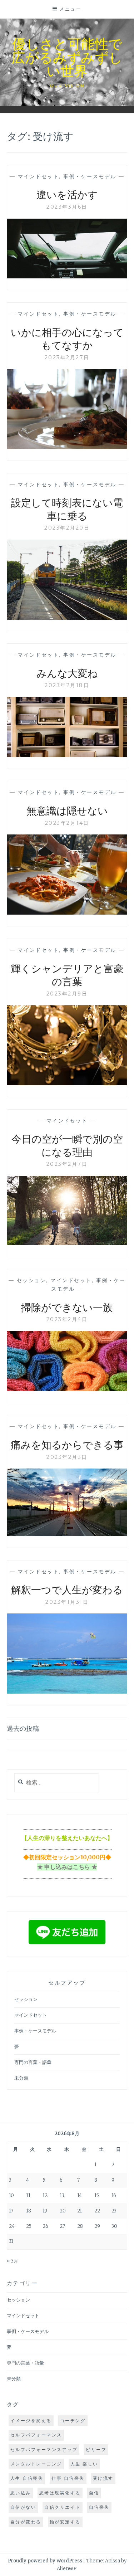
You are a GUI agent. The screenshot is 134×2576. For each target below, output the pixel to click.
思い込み (21, 2493)
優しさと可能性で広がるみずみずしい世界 (67, 57)
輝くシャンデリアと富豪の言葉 (67, 975)
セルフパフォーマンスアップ (44, 2450)
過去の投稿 (23, 1728)
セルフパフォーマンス (36, 2435)
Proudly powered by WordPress (45, 2561)
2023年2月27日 (67, 357)
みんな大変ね (67, 673)
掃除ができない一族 (67, 1307)
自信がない (23, 2507)
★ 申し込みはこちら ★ (67, 1867)
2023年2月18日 (67, 685)
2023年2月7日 (67, 1164)
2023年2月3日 (67, 1457)
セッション (32, 1280)
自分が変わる (26, 2522)
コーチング (73, 2421)
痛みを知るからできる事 (67, 1444)
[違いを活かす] (67, 276)
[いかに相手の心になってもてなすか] (67, 447)
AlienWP (67, 2569)
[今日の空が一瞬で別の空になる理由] (67, 1243)
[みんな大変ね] (67, 755)
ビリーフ (96, 2450)
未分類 (21, 2078)
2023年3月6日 (67, 207)
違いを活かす (67, 194)
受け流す (103, 2478)
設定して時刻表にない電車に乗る (67, 509)
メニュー (70, 9)
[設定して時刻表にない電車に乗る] (67, 618)
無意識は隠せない (67, 810)
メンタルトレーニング (36, 2464)
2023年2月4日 (67, 1319)
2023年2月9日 (67, 994)
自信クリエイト (63, 2507)
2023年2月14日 (67, 823)
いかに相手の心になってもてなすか (67, 338)
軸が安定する (65, 2522)
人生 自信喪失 (27, 2478)
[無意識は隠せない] (67, 912)
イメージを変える (31, 2421)
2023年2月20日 (67, 528)
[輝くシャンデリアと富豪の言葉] (67, 1083)
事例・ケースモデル (90, 176)
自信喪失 (99, 2507)
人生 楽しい (84, 2464)
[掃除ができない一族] (67, 1389)
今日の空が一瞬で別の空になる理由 (67, 1145)
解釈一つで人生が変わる (67, 1589)
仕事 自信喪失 (68, 2478)
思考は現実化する (60, 2493)
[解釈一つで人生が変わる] (67, 1691)
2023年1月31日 (67, 1602)
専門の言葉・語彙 (33, 2062)
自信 (94, 2493)
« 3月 (13, 2261)
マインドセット (39, 176)
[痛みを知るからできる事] (67, 1534)
